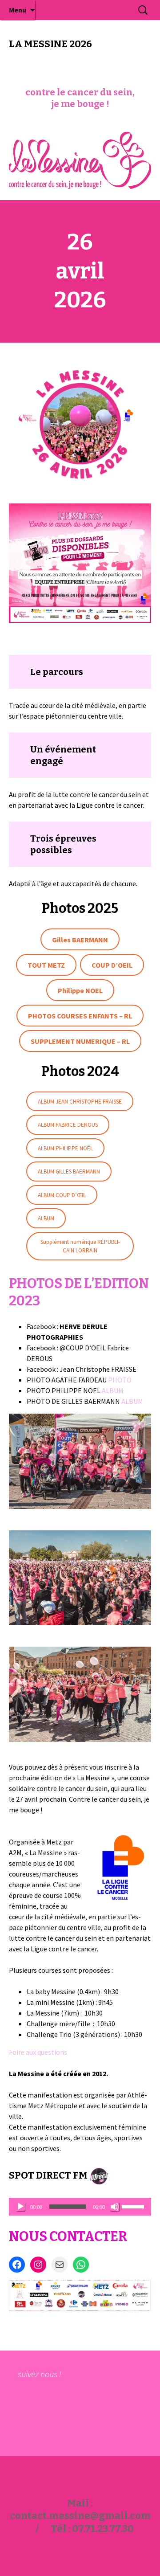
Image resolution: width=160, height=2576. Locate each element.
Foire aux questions (38, 2052)
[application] (80, 2207)
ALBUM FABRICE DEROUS (68, 1125)
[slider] (134, 2206)
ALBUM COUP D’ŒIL (62, 1195)
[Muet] (115, 2207)
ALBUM (46, 1218)
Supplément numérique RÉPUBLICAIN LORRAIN (80, 1246)
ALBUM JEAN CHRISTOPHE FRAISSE (80, 1102)
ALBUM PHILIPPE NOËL (65, 1148)
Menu (18, 10)
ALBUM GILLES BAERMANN (69, 1171)
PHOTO (120, 1380)
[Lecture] (20, 2207)
